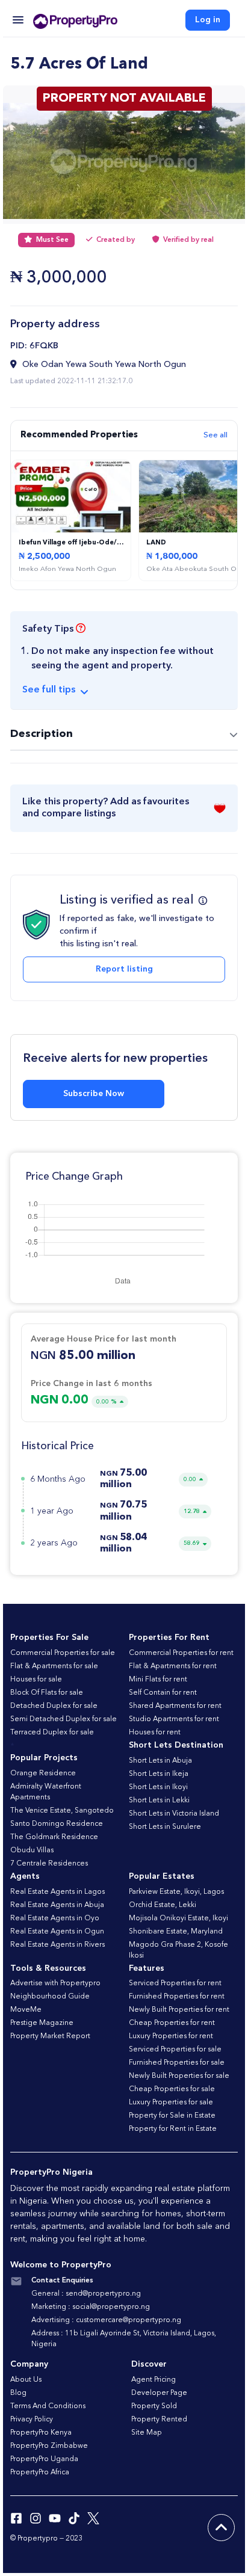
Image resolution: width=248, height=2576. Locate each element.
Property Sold (154, 2406)
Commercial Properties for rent (181, 1653)
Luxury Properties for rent (171, 2036)
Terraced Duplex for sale (52, 1733)
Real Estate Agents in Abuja (57, 1905)
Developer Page (159, 2393)
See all (215, 435)
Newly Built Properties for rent (179, 2010)
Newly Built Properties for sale (179, 2076)
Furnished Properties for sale (177, 2063)
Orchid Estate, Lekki (163, 1905)
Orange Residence (43, 1773)
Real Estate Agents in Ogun (57, 1932)
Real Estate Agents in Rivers (57, 1945)
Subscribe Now (94, 1094)
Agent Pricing (153, 2380)
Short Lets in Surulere (165, 1827)
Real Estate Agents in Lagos (57, 1892)
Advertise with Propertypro (55, 1983)
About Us (26, 2380)
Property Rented (159, 2420)
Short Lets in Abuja (160, 1761)
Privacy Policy (32, 2420)
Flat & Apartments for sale (54, 1666)
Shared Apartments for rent (175, 1706)
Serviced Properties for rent (175, 1983)
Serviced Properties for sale (175, 2050)
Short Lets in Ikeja (159, 1774)
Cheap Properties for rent (172, 2023)
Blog (18, 2393)
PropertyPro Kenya (41, 2433)
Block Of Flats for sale (47, 1693)
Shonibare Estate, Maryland (176, 1932)
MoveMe (26, 2010)
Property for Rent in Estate (173, 2129)
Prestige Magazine (42, 2023)
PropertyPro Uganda (44, 2459)
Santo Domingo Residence (57, 1824)
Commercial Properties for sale (63, 1653)
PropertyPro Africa (40, 2473)
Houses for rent (155, 1733)
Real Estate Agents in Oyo (55, 1918)
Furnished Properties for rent (177, 1997)
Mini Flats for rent (158, 1680)
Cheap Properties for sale (172, 2089)
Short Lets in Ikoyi (158, 1787)
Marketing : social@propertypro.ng (91, 2307)
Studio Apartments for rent (174, 1719)
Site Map (147, 2433)
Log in (208, 20)
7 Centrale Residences (49, 1864)
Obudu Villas (32, 1850)
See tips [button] (49, 690)
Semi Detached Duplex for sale (64, 1719)
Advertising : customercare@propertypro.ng (106, 2320)
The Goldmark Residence (54, 1837)
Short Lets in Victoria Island (174, 1814)
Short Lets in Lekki (159, 1801)
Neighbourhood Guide (50, 1997)
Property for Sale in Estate (172, 2116)
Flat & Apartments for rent (173, 1666)
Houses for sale (36, 1680)
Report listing (124, 969)
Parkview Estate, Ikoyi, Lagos (176, 1892)
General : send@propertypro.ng (86, 2294)
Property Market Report (50, 2036)
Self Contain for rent (163, 1693)
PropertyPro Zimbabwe (49, 2446)
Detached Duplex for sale (54, 1706)
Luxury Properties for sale (171, 2103)
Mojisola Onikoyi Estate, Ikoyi (178, 1918)
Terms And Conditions (48, 2406)
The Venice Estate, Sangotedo (62, 1811)
